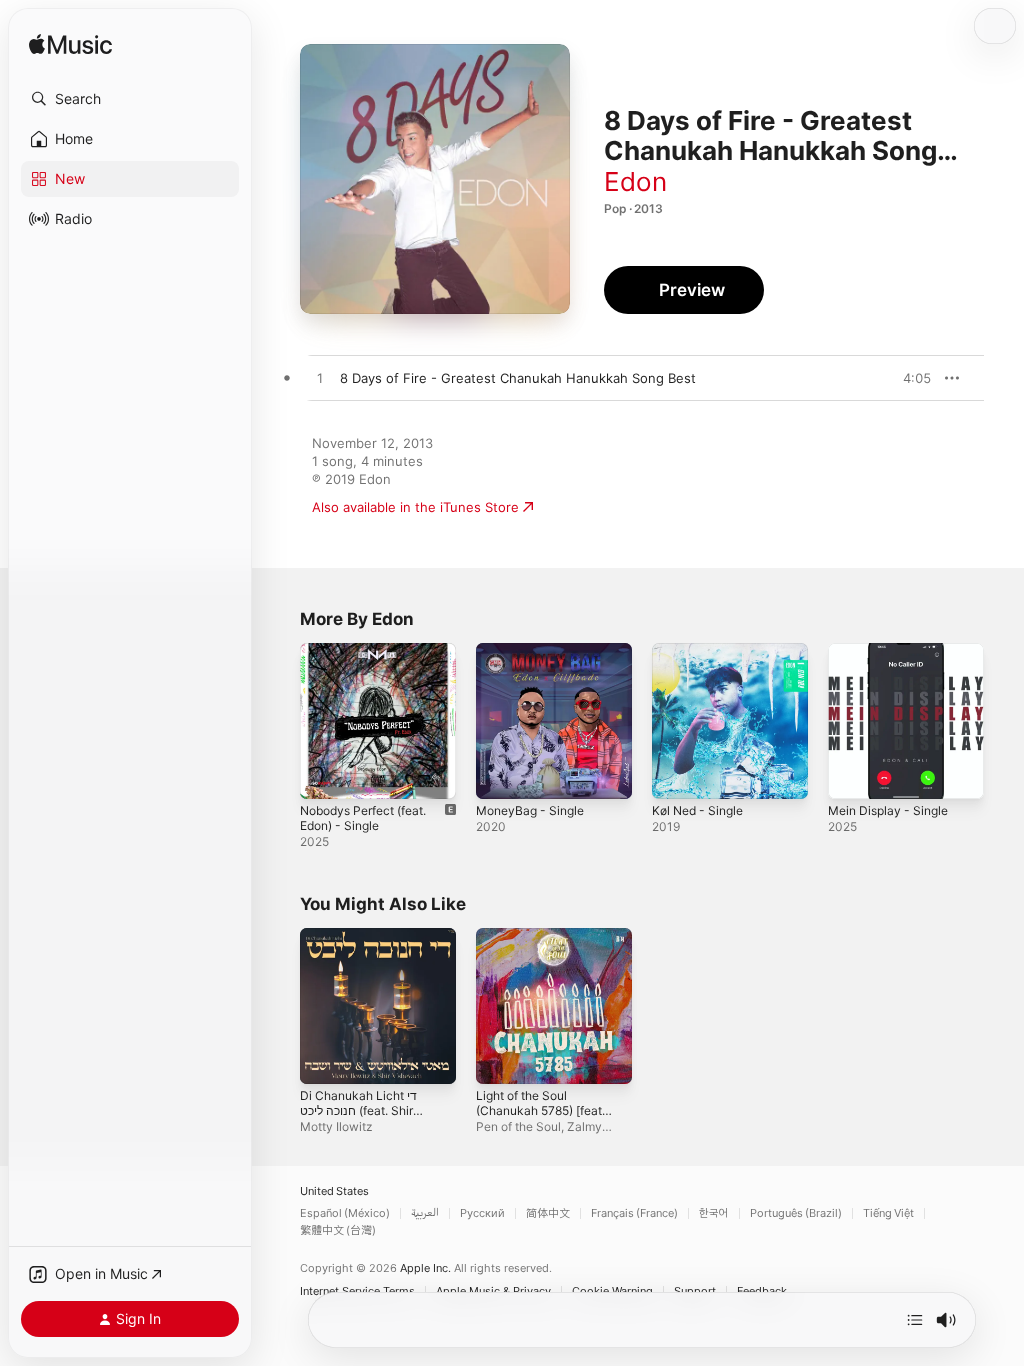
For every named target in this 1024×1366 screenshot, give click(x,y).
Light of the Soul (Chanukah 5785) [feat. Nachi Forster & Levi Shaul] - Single (540, 1118)
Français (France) (634, 1213)
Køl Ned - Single (697, 810)
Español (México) (345, 1213)
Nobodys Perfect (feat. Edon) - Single (363, 818)
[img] (70, 45)
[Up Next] (915, 1320)
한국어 (714, 1213)
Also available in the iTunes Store (415, 507)
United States (334, 1191)
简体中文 (548, 1213)
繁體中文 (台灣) (338, 1230)
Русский (482, 1213)
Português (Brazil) (796, 1213)
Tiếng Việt (888, 1213)
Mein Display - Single (888, 810)
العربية (425, 1213)
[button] (130, 99)
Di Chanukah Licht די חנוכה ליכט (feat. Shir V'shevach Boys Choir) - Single (368, 1118)
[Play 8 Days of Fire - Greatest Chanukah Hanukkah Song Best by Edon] (320, 379)
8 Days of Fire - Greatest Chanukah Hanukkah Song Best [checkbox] (518, 378)
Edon (635, 181)
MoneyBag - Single (530, 810)
